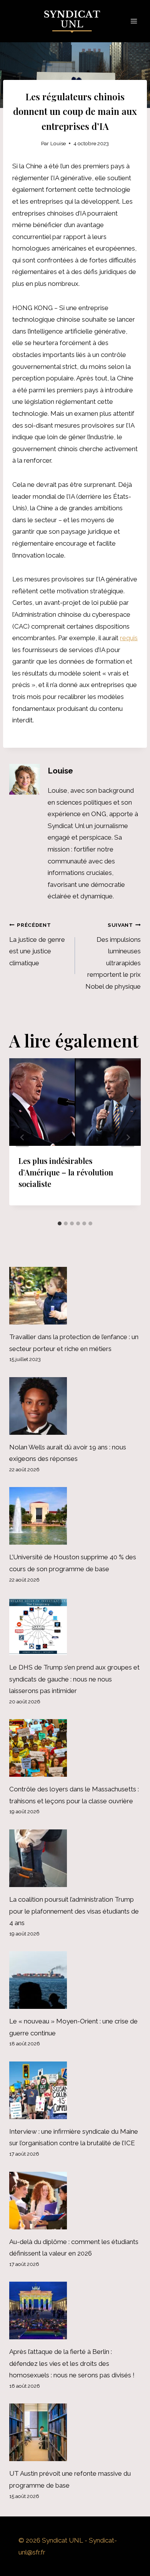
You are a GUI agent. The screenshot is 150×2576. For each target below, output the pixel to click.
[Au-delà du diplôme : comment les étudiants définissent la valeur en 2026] (75, 2201)
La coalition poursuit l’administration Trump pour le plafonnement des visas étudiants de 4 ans (74, 1911)
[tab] (60, 1223)
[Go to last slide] (22, 1138)
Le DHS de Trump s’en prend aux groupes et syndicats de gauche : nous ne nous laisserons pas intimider (74, 1679)
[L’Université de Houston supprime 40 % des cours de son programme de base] (75, 1516)
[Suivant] (128, 1138)
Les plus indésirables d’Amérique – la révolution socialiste (66, 1172)
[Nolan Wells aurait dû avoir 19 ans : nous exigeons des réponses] (75, 1406)
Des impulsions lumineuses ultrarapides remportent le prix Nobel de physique (113, 956)
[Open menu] (134, 21)
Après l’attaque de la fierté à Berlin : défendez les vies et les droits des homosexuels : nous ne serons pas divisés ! (72, 2363)
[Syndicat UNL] (75, 21)
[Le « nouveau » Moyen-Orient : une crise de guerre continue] (75, 1980)
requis (129, 638)
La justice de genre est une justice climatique (37, 944)
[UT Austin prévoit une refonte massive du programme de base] (75, 2432)
